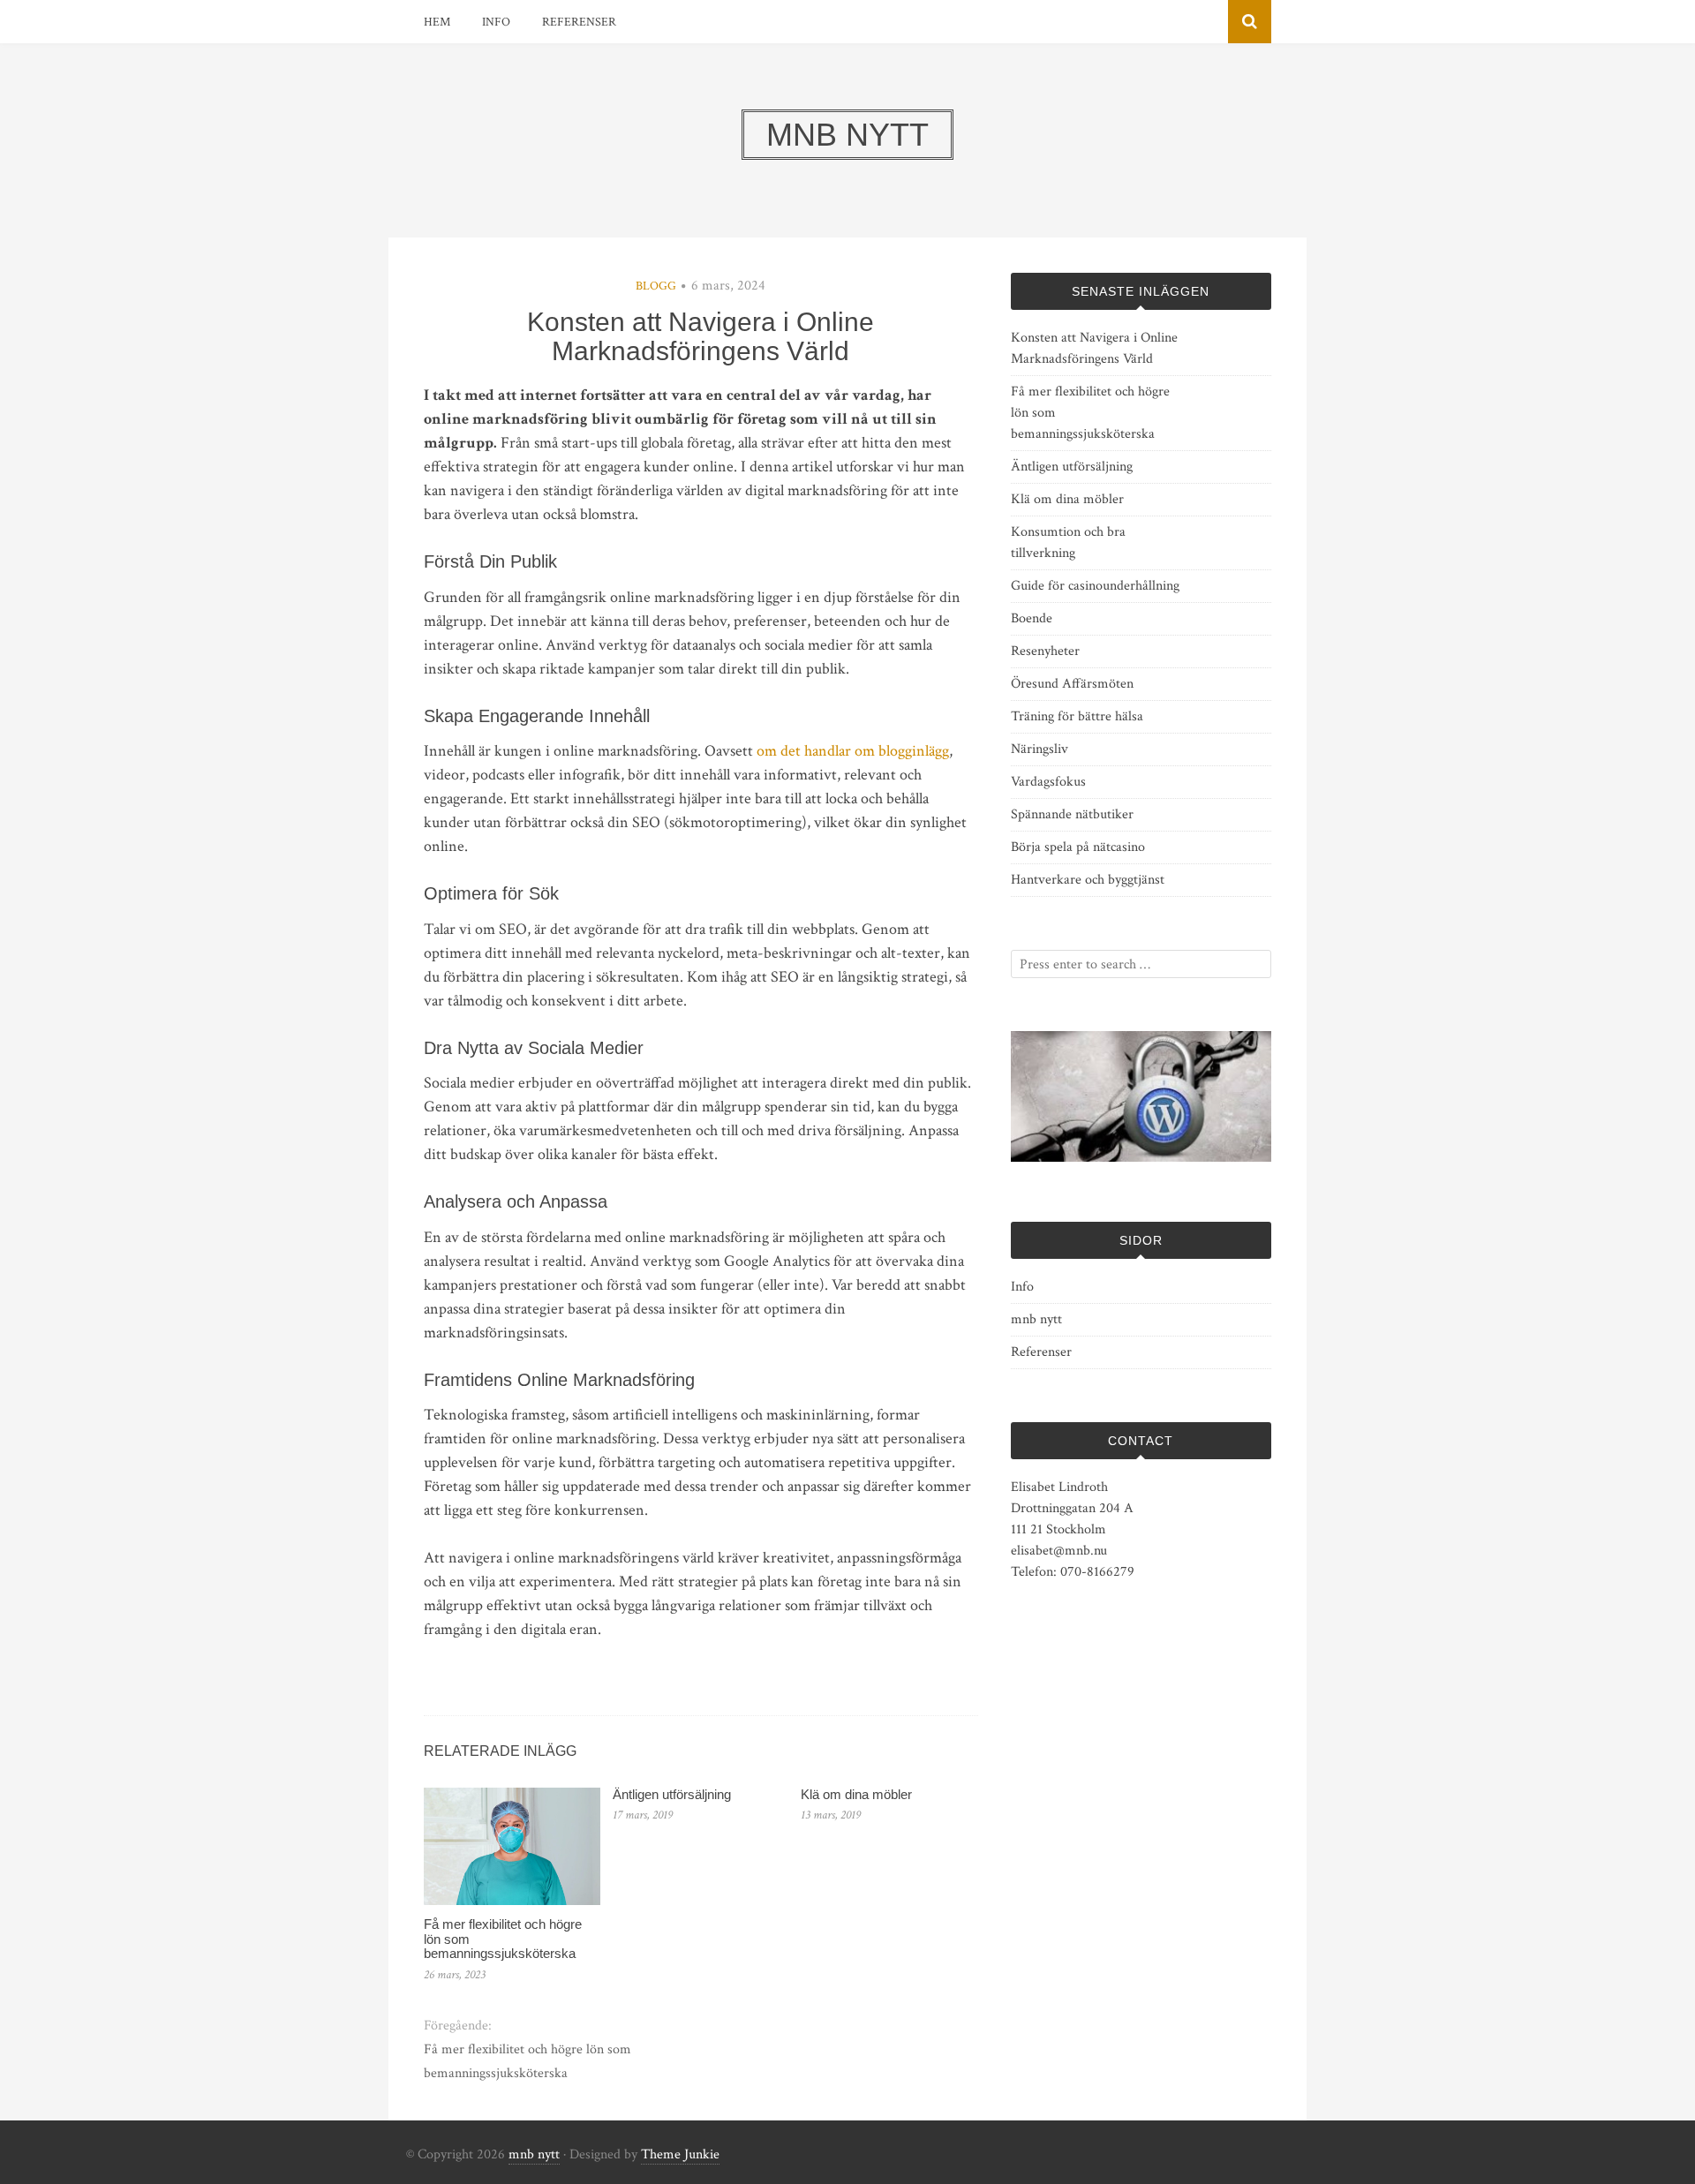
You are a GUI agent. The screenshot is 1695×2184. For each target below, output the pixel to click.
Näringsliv (1040, 749)
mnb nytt (1036, 1319)
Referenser (579, 22)
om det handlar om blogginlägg (853, 751)
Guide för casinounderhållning (1095, 586)
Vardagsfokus (1048, 782)
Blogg (656, 286)
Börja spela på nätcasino (1078, 847)
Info (496, 22)
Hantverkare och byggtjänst (1088, 880)
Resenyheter (1045, 651)
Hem (437, 22)
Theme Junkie (680, 2154)
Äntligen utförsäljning (672, 1794)
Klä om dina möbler (856, 1794)
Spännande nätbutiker (1072, 814)
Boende (1032, 618)
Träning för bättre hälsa (1077, 716)
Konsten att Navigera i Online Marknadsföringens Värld (1094, 348)
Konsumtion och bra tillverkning (1068, 542)
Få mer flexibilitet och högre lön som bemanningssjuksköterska (527, 2061)
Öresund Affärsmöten (1072, 684)
